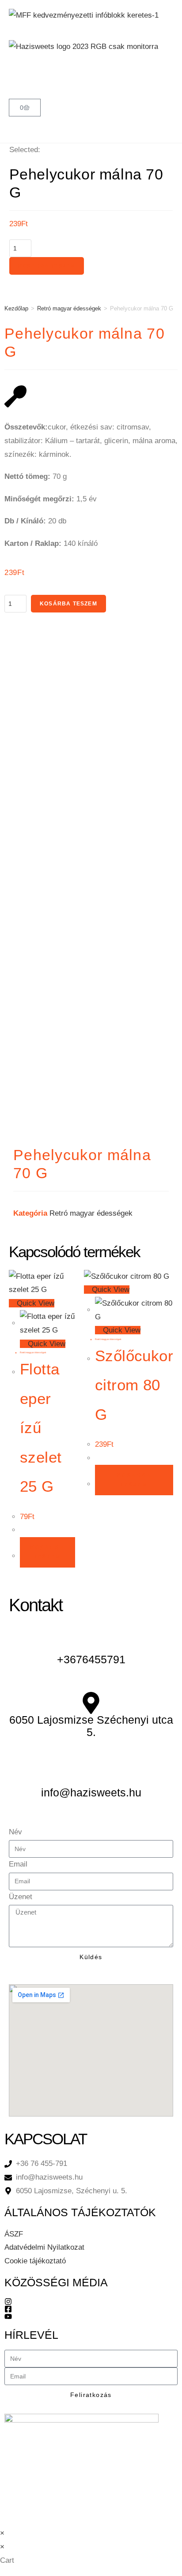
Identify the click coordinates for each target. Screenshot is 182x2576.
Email (18, 1864)
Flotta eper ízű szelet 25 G (41, 1428)
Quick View (34, 1303)
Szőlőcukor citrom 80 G (134, 1385)
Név (15, 1832)
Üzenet (21, 1897)
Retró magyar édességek (69, 308)
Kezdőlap (16, 308)
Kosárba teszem (47, 266)
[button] (91, 76)
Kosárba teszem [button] (47, 1552)
